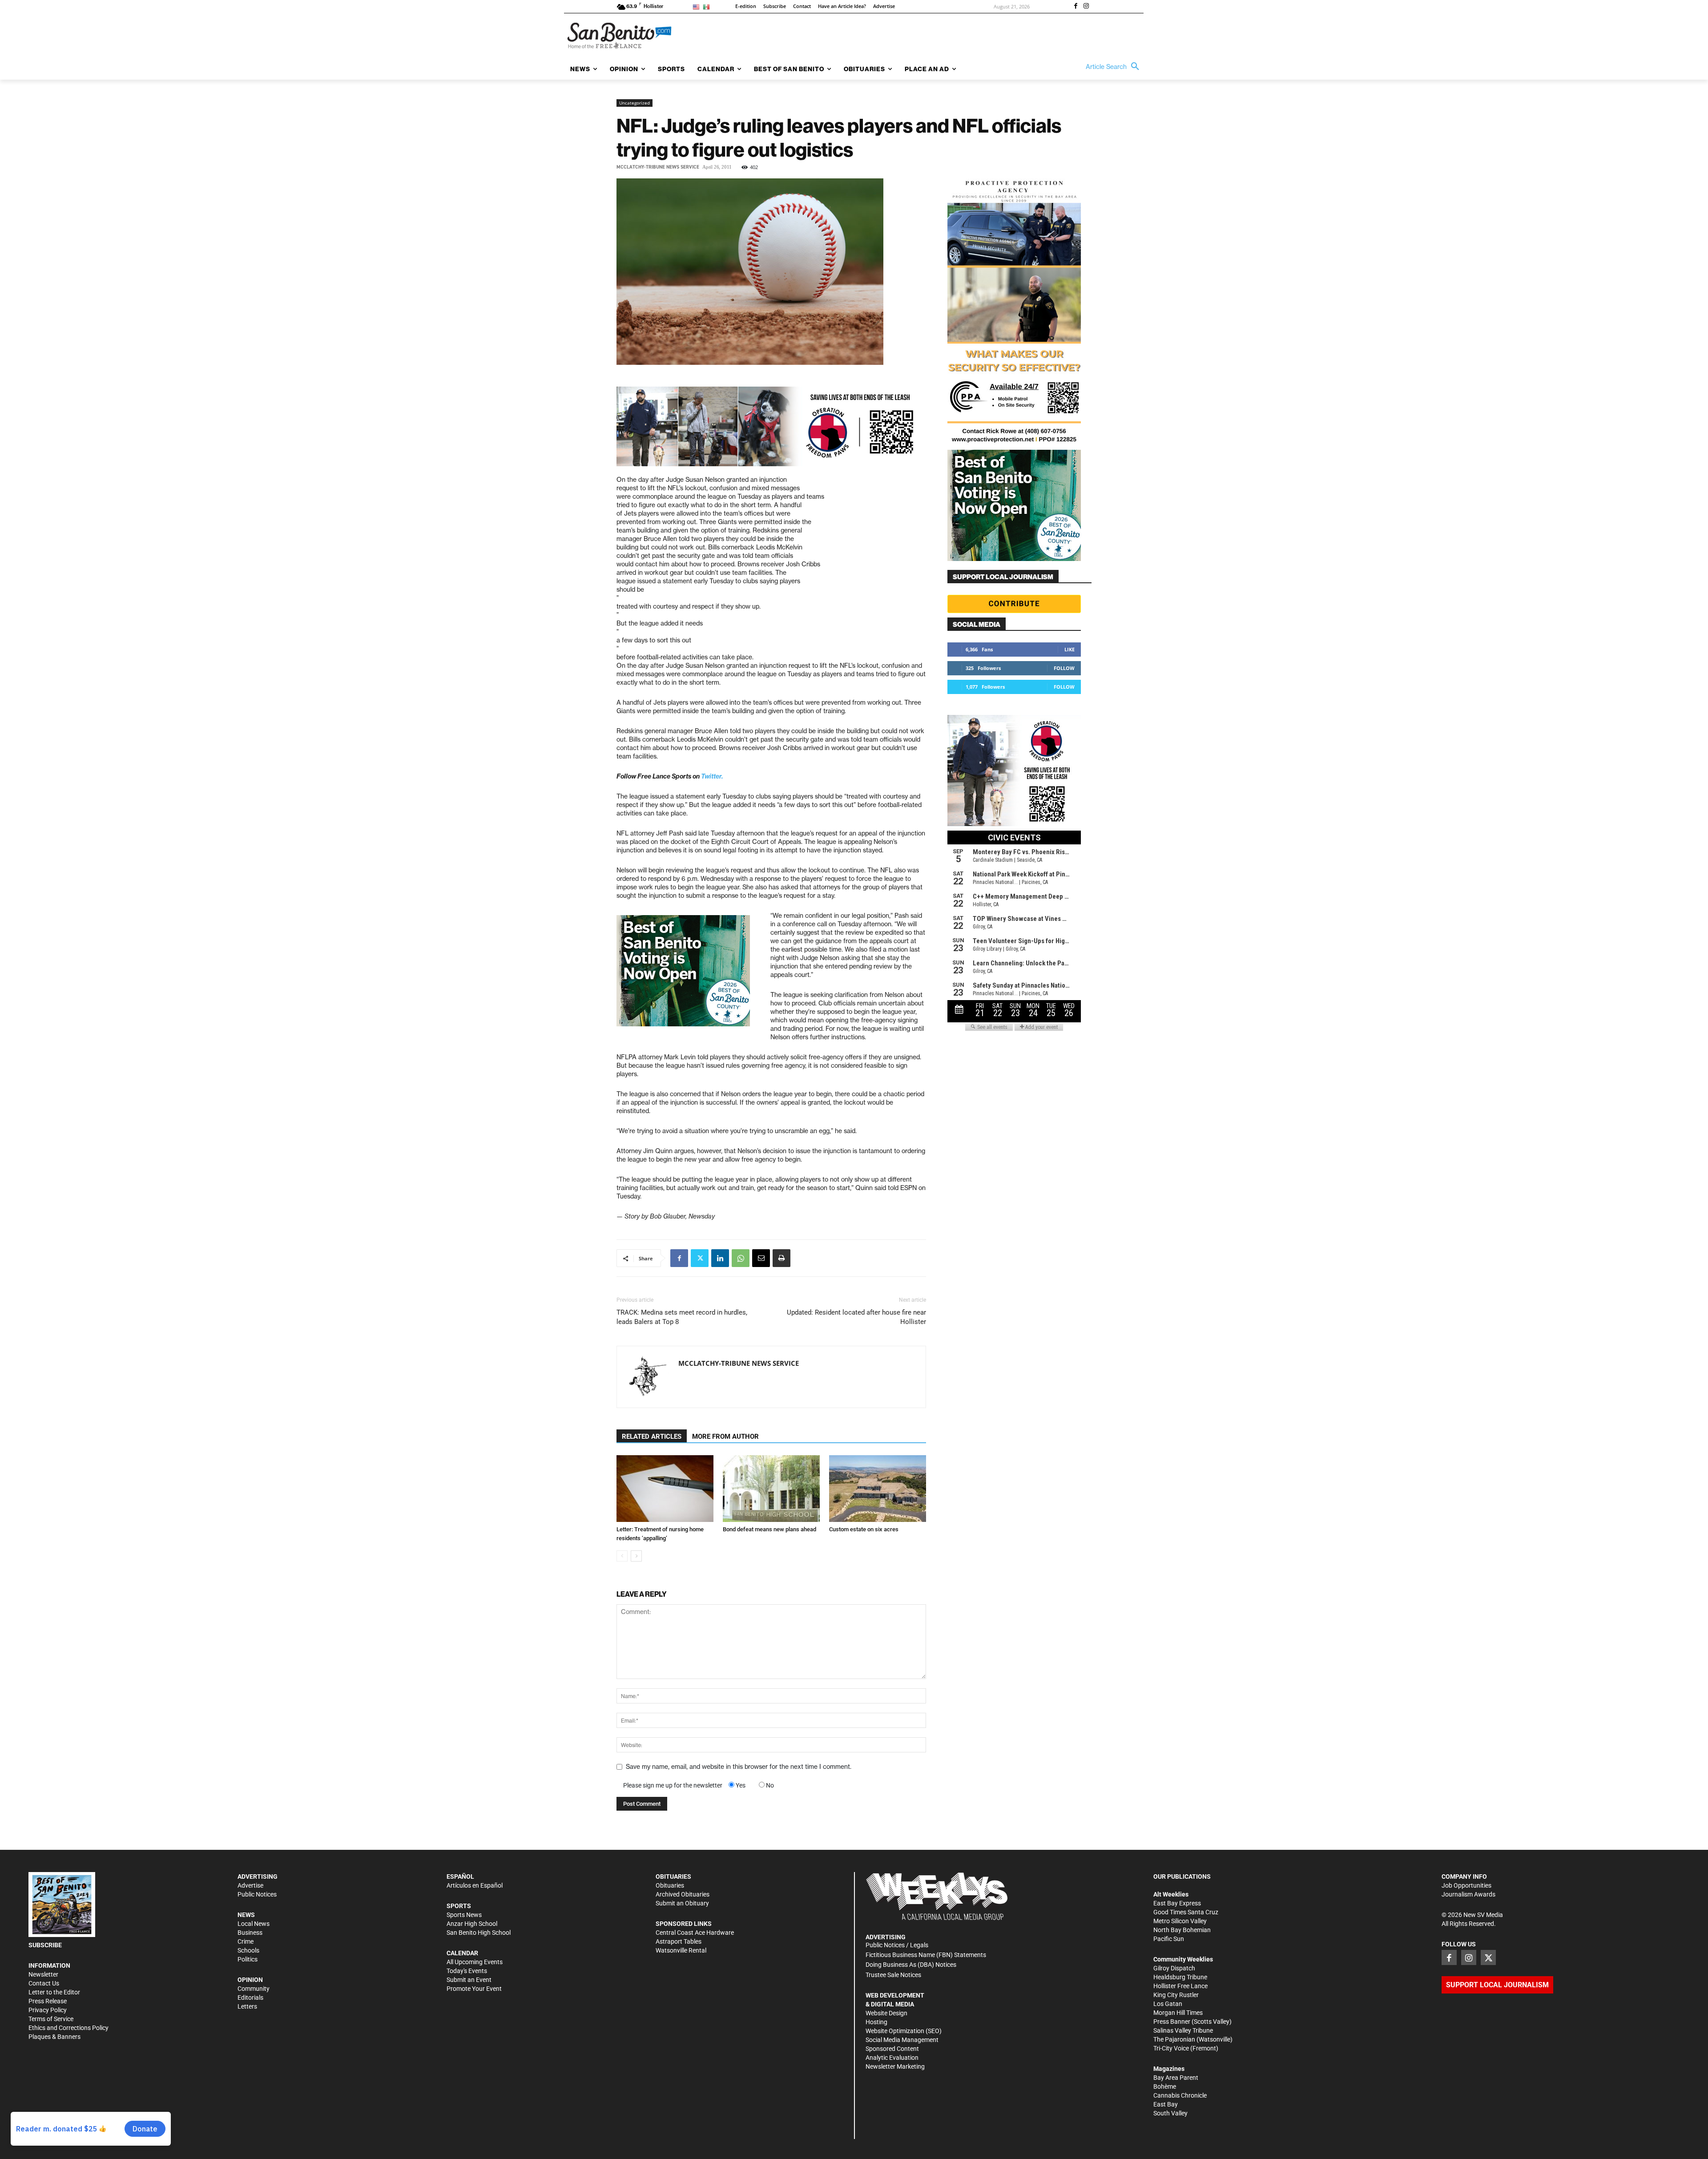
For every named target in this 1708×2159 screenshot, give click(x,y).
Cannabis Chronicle (1180, 2095)
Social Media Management (902, 2040)
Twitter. (712, 776)
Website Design (886, 2013)
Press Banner (1172, 2022)
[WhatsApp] (741, 1258)
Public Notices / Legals (897, 1945)
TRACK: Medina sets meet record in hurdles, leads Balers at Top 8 (682, 1317)
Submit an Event (469, 1980)
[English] (698, 6)
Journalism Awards (1468, 1894)
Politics (248, 1959)
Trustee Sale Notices (893, 1975)
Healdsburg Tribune (1180, 1977)
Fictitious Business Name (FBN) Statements (926, 1955)
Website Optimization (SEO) (904, 2031)
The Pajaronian (1174, 2039)
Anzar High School (472, 1924)
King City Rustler (1176, 1995)
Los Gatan (1168, 2004)
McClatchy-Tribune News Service (658, 167)
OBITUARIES (673, 1877)
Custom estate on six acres (864, 1529)
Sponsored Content (892, 2049)
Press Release (48, 2001)
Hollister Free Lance (1180, 1986)
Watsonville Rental (681, 1950)
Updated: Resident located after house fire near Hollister (856, 1317)
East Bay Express (1177, 1903)
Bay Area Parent (1176, 2078)
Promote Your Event (474, 1989)
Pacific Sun (1169, 1939)
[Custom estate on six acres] (878, 1489)
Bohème (1165, 2086)
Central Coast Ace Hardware (695, 1933)
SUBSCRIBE (45, 1945)
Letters (247, 2006)
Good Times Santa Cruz (1186, 1912)
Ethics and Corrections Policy (68, 2028)
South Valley (1170, 2113)
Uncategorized (634, 103)
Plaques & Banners (54, 2037)
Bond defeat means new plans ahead (769, 1529)
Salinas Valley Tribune (1183, 2030)
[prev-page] (622, 1556)
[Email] (761, 1258)
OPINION (250, 1980)
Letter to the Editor (54, 1992)
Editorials (250, 1998)
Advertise (250, 1885)
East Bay (1166, 2104)
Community (254, 1989)
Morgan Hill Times (1178, 2013)
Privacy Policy (48, 2010)
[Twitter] (700, 1258)
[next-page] (636, 1556)
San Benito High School (479, 1933)
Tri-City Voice (1171, 2048)
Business (250, 1933)
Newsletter (43, 1974)
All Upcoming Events (475, 1962)
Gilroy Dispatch (1174, 1968)
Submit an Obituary (682, 1903)
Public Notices (257, 1894)
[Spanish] (708, 6)
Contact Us (44, 1983)
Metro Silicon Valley (1180, 1921)
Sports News (464, 1915)
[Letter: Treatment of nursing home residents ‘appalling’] (665, 1489)
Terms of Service (51, 2019)
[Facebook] (1076, 7)
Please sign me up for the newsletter (673, 1785)
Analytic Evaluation (892, 2058)
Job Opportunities (1466, 1885)
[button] (1115, 67)
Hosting (876, 2022)
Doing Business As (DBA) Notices (911, 1965)
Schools (248, 1950)
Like (1070, 649)
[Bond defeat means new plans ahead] (771, 1489)
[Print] (781, 1258)
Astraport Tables (679, 1941)
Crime (246, 1941)
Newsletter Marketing (895, 2066)
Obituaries (670, 1885)
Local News (254, 1924)
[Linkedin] (720, 1258)
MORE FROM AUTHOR (725, 1437)
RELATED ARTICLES (652, 1437)
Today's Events (467, 1971)
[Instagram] (1086, 7)
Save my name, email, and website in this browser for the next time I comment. (739, 1767)
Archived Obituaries (683, 1894)
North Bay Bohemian (1182, 1930)
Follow (1064, 668)
